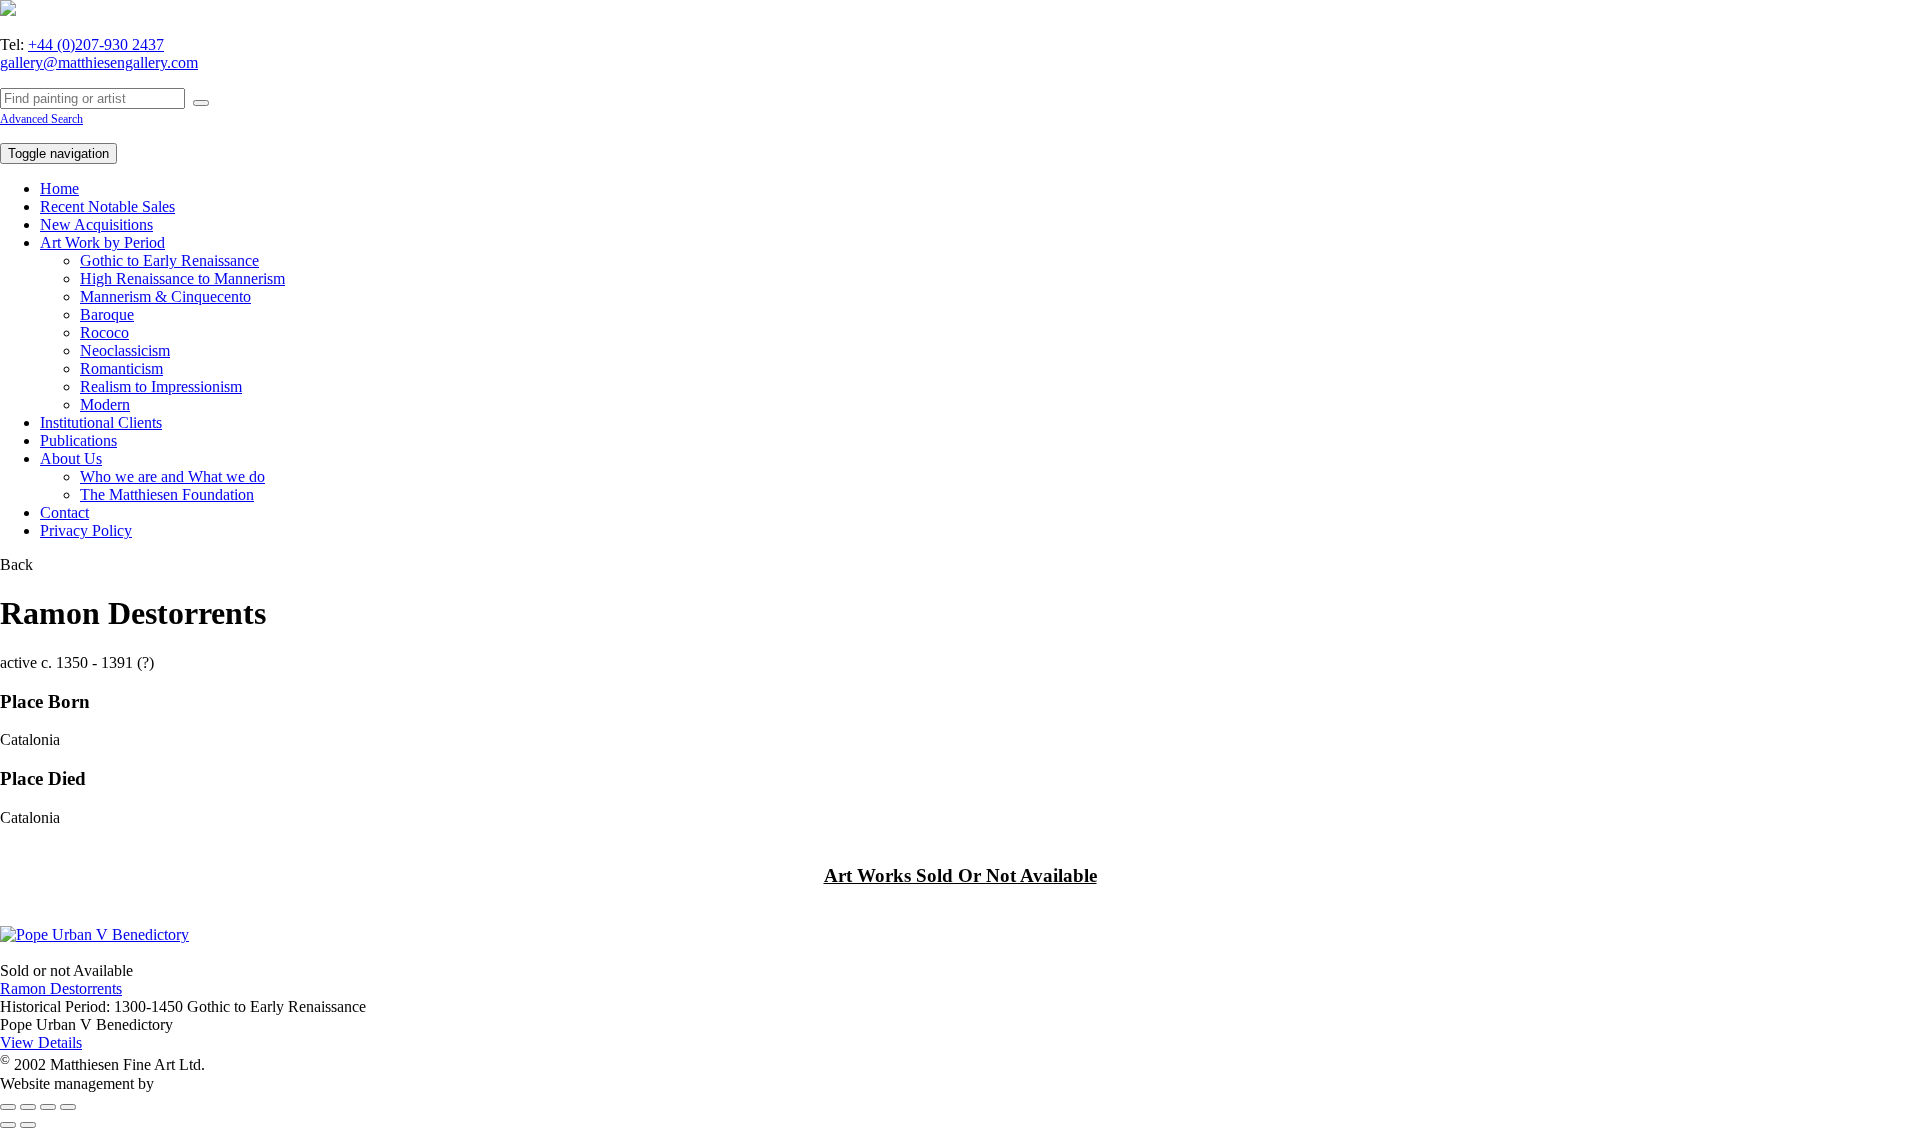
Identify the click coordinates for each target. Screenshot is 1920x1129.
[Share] (28, 1107)
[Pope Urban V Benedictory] (94, 934)
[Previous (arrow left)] (8, 1125)
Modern (105, 404)
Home (59, 188)
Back (16, 564)
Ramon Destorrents (61, 988)
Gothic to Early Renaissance (169, 260)
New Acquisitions (96, 224)
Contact (64, 512)
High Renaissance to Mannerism (182, 278)
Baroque (107, 314)
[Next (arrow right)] (28, 1125)
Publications (78, 440)
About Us (71, 458)
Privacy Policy (86, 530)
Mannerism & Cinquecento (165, 296)
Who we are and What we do (172, 476)
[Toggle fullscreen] (48, 1107)
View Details (41, 1042)
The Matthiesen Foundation (167, 494)
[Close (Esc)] (8, 1107)
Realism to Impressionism (161, 386)
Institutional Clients (101, 422)
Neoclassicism (125, 350)
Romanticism (121, 368)
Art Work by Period (102, 242)
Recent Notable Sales (107, 206)
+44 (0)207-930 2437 (96, 44)
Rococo (104, 332)
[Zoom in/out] (68, 1107)
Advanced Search (41, 119)
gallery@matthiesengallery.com (99, 62)
